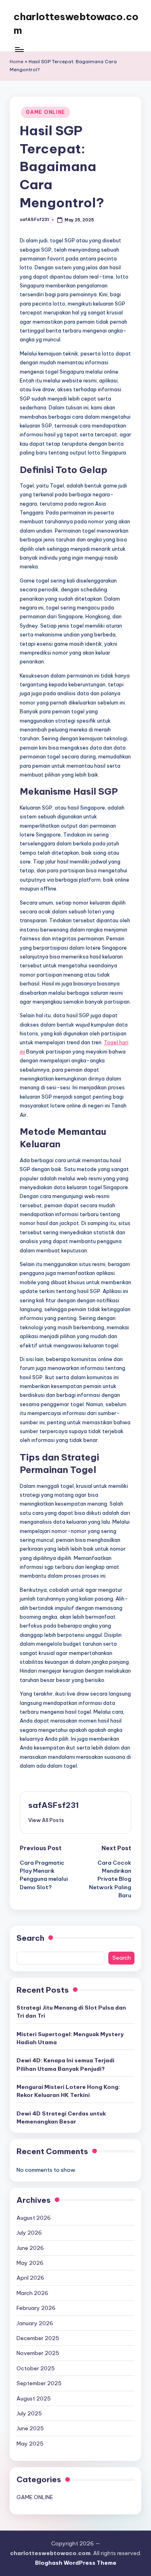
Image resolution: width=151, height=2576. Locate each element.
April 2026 (30, 2278)
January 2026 (35, 2323)
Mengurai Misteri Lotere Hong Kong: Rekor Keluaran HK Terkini (68, 2091)
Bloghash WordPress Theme (76, 2563)
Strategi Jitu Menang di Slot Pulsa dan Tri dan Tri (71, 2012)
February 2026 (36, 2308)
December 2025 (38, 2338)
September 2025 (39, 2383)
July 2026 (29, 2233)
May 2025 (30, 2444)
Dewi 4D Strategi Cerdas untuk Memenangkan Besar (61, 2117)
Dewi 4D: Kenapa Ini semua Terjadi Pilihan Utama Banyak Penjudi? (65, 2064)
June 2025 (30, 2428)
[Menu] (19, 49)
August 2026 (34, 2218)
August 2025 (34, 2398)
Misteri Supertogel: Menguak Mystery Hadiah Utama (70, 2038)
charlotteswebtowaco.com (76, 23)
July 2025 (29, 2413)
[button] (46, 1820)
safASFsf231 (54, 1805)
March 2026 (32, 2293)
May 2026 (30, 2263)
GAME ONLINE (46, 112)
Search (30, 1938)
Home (17, 62)
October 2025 (36, 2368)
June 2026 (30, 2248)
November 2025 (38, 2353)
